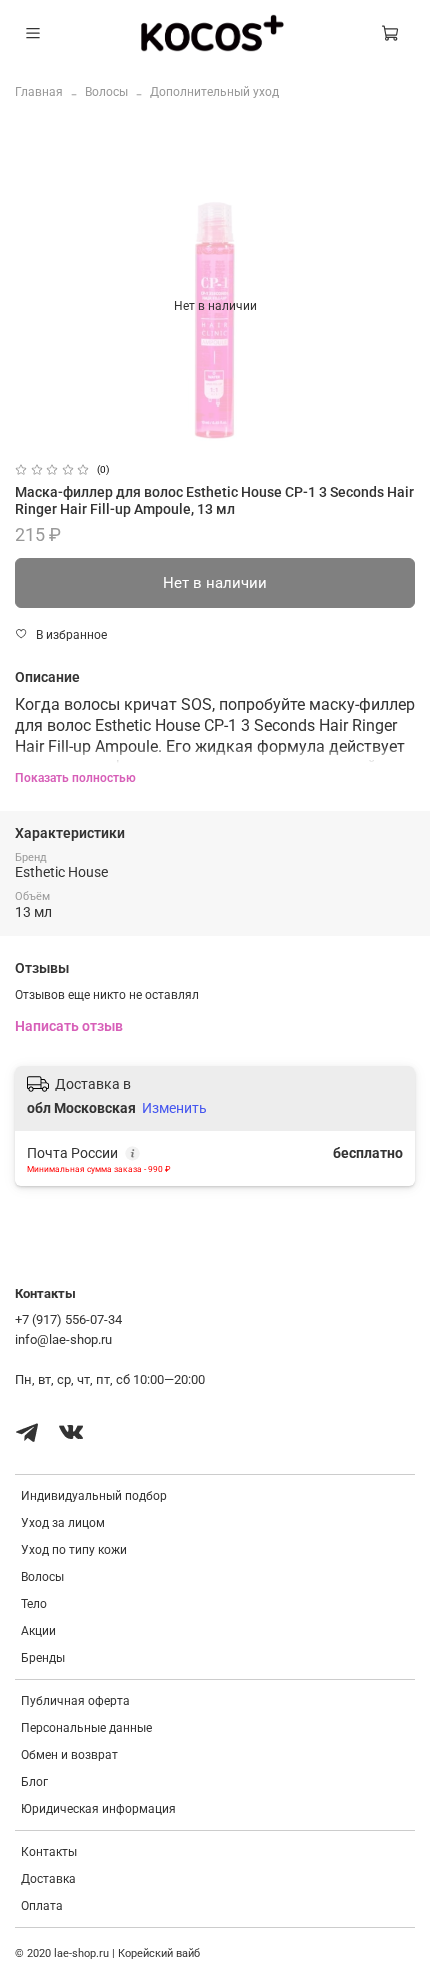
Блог (34, 1782)
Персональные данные (86, 1728)
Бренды (43, 1658)
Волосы (106, 92)
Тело (34, 1604)
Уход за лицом (63, 1523)
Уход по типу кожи (74, 1550)
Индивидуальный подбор (94, 1496)
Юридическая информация (98, 1809)
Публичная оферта (75, 1701)
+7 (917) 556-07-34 (68, 1319)
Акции (38, 1631)
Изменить (174, 1108)
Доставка (48, 1879)
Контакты (49, 1852)
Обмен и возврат (69, 1755)
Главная (39, 92)
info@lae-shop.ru (63, 1339)
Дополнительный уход (214, 92)
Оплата (42, 1906)
